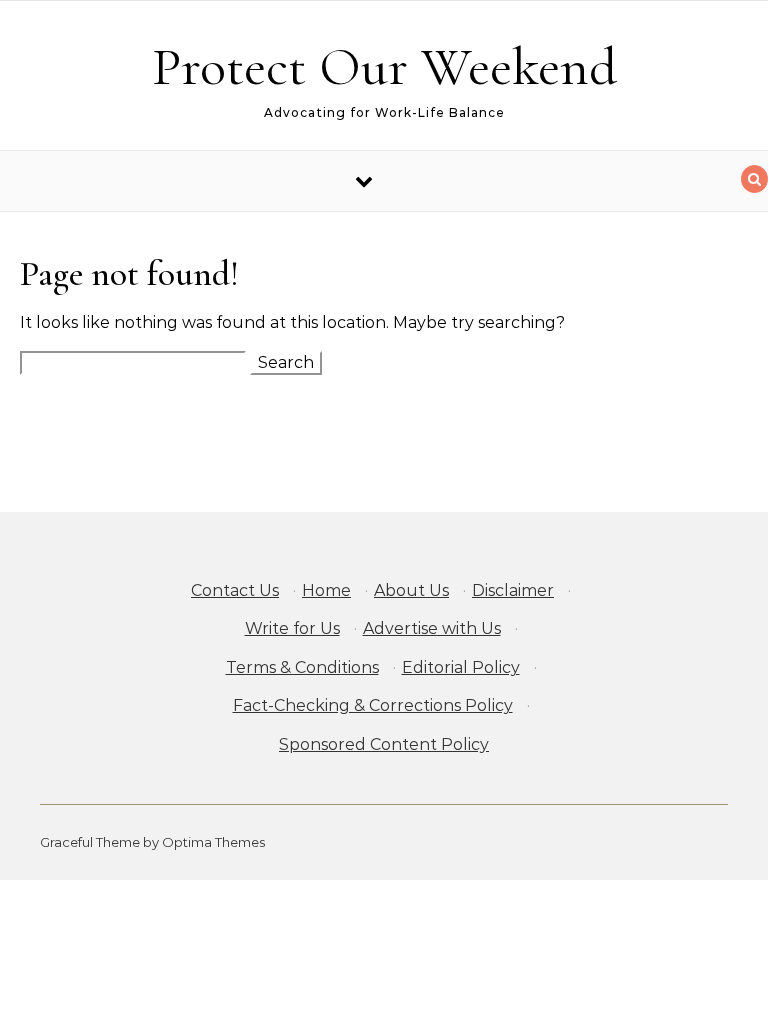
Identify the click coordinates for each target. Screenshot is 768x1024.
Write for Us (292, 628)
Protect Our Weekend (384, 66)
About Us (411, 590)
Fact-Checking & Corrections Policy (373, 705)
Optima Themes (213, 842)
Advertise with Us (432, 628)
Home (326, 590)
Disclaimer (513, 590)
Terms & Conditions (302, 667)
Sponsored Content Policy (384, 744)
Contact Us (235, 590)
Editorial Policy (461, 667)
